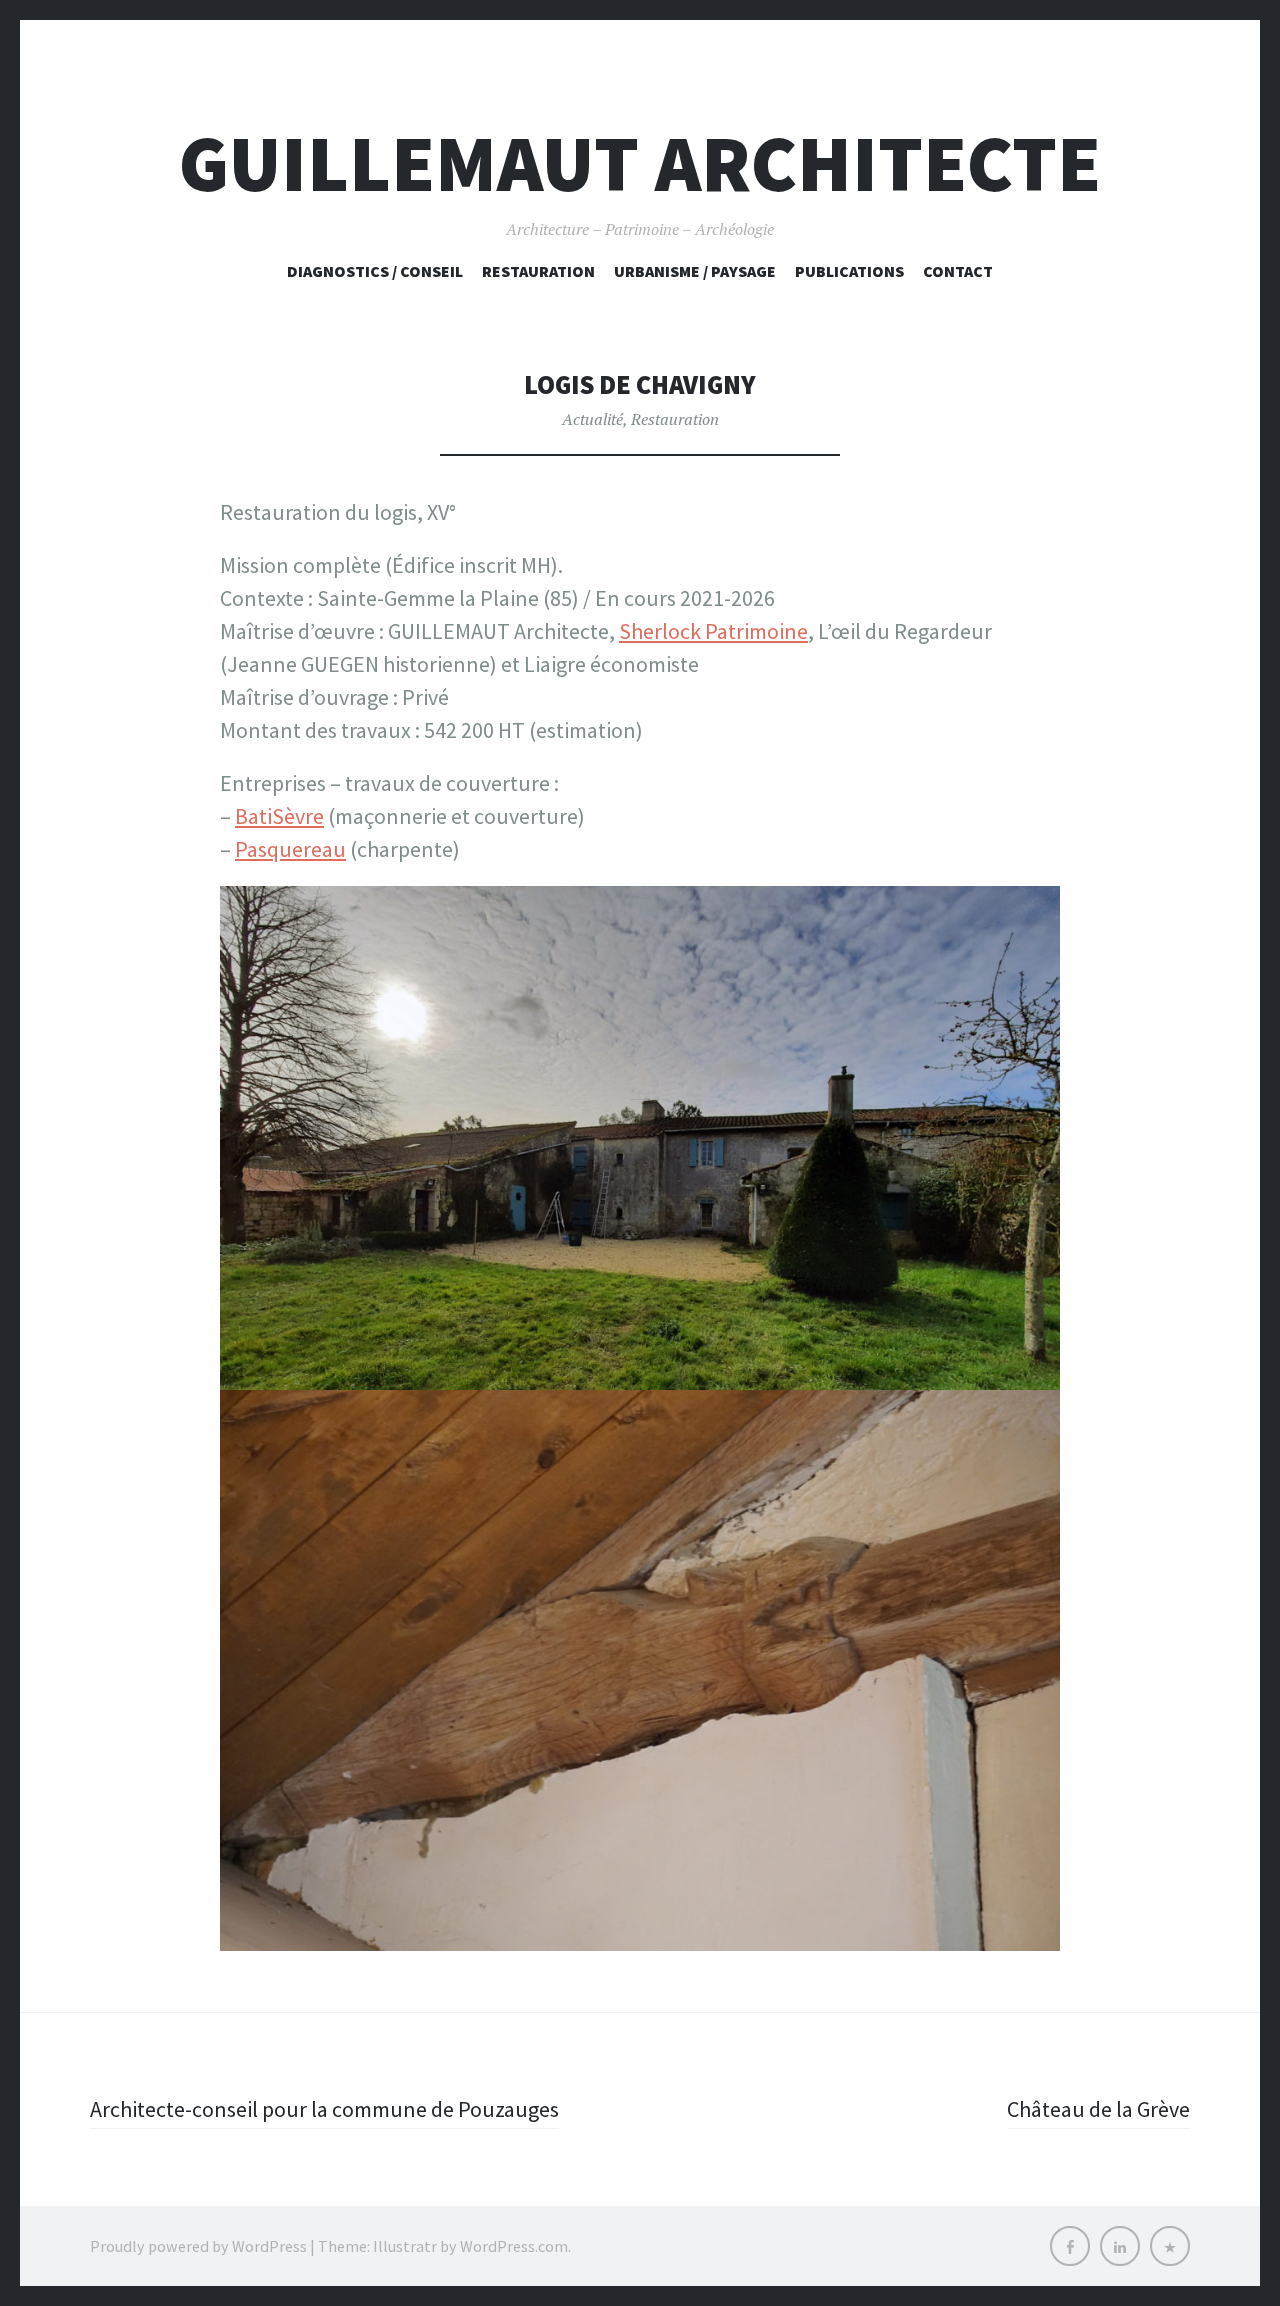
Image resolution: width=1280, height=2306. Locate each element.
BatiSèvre (279, 816)
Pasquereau (290, 849)
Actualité (592, 419)
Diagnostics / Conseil (375, 271)
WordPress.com (514, 2246)
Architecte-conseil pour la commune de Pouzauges (324, 2109)
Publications (849, 271)
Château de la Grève (1098, 2109)
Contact (958, 271)
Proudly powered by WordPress (198, 2246)
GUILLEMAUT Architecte (640, 163)
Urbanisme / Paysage (695, 271)
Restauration (538, 271)
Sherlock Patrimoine (713, 631)
